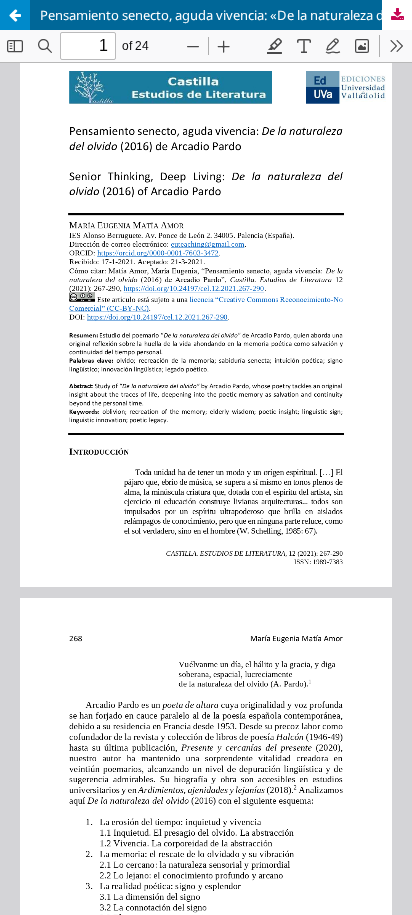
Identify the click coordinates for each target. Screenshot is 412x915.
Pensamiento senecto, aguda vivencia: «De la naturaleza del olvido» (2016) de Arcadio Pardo (226, 15)
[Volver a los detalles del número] (15, 15)
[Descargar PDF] (397, 15)
